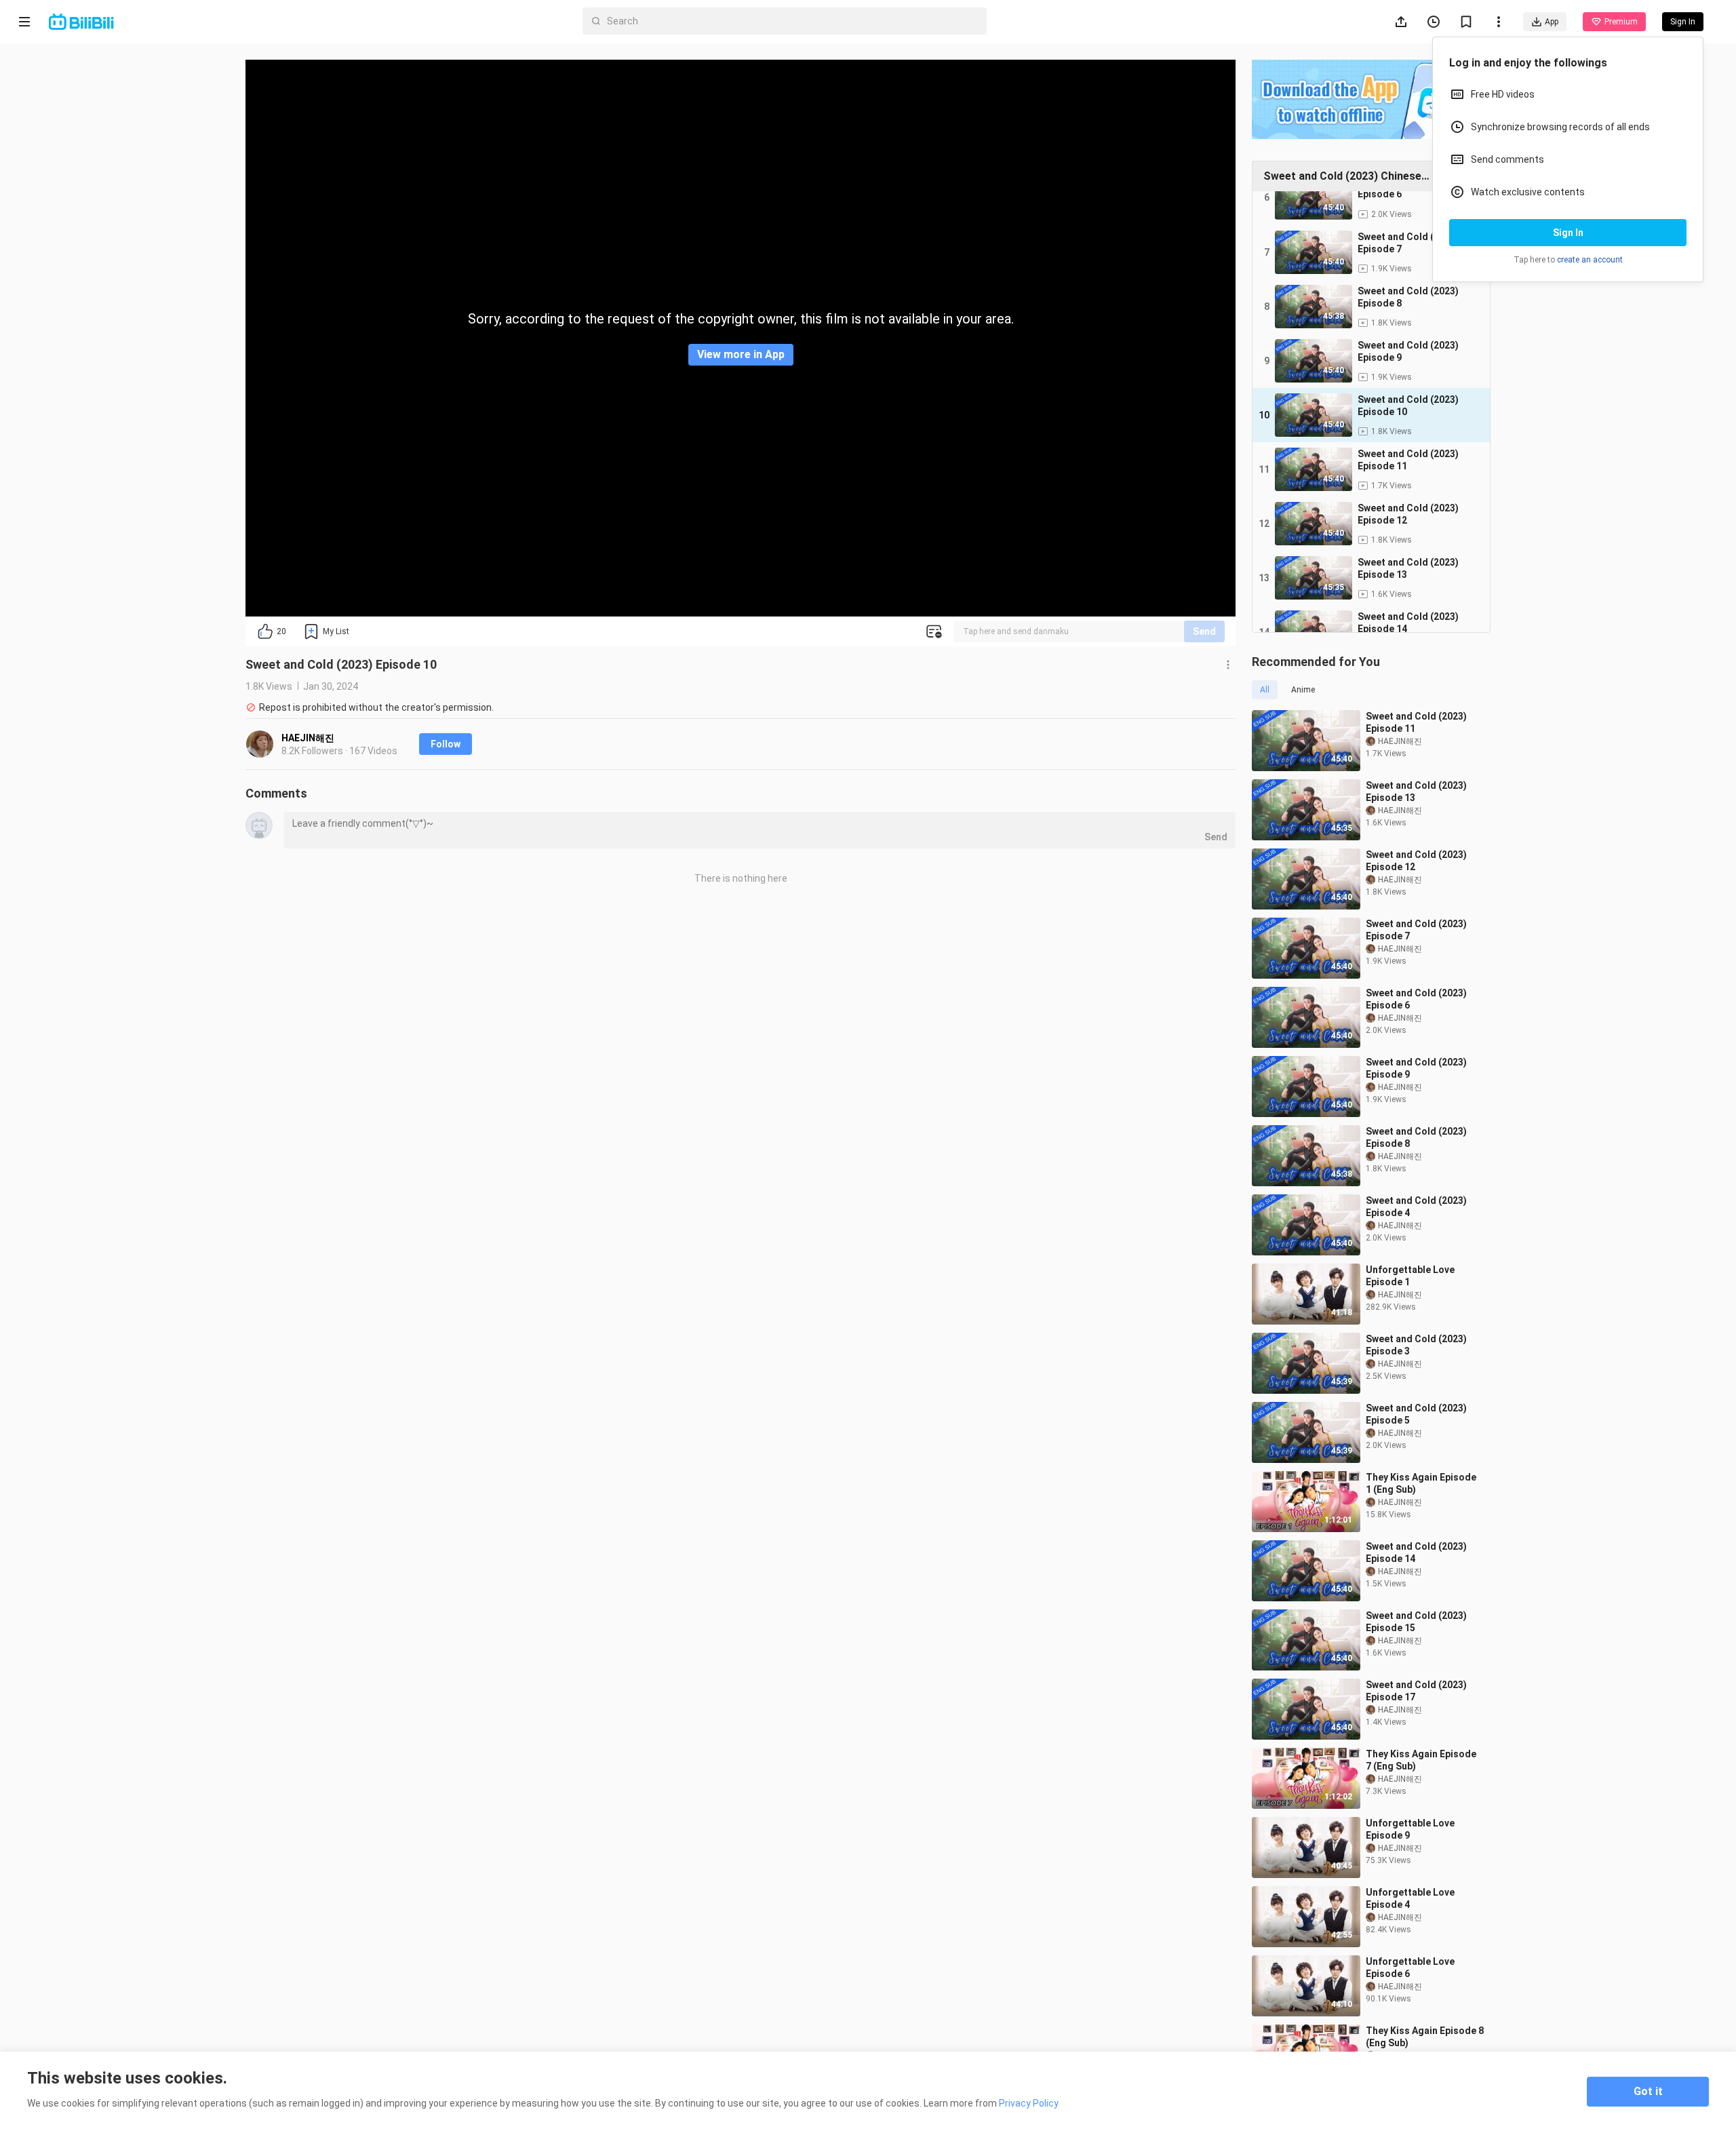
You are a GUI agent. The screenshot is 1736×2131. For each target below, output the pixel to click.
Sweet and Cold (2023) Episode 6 (1416, 999)
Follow (446, 744)
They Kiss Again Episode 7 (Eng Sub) (1421, 1760)
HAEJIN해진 (308, 738)
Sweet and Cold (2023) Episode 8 (1416, 1137)
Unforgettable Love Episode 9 (1410, 1829)
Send (1204, 631)
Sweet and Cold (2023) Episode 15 (1416, 1622)
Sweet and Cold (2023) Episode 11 (1416, 722)
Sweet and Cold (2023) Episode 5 (1416, 1414)
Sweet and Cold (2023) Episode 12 (1416, 861)
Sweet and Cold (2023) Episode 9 (1416, 1068)
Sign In (1568, 233)
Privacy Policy (1029, 2103)
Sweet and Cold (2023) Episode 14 (1416, 1552)
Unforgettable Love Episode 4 (1410, 1898)
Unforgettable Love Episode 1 (1410, 1276)
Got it (1648, 2091)
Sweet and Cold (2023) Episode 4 (1416, 1207)
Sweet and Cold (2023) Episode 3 (1416, 1345)
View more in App (741, 354)
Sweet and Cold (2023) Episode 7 (1416, 930)
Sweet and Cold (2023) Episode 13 (1416, 791)
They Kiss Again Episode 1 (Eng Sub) (1421, 1483)
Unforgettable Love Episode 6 (1410, 1968)
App (1552, 22)
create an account (1590, 260)
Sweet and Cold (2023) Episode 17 (1416, 1691)
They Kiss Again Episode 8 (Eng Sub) (1425, 2037)
